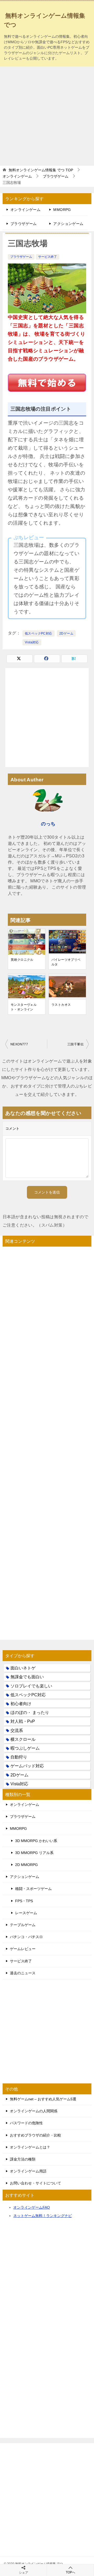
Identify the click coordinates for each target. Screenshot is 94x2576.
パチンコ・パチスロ (26, 1937)
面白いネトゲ (23, 1668)
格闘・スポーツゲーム (33, 1889)
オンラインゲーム (25, 210)
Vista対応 (32, 642)
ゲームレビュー (23, 1949)
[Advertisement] (47, 116)
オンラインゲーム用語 (28, 2171)
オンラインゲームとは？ (30, 2147)
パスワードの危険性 (26, 2123)
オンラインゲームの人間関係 (34, 2111)
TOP (41, 170)
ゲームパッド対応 (27, 1766)
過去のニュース (23, 1973)
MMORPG (62, 210)
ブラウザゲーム (24, 224)
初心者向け (21, 1704)
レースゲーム (26, 1913)
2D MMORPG (27, 1865)
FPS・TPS (24, 1901)
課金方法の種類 (23, 2159)
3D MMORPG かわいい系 (36, 1841)
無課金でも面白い (27, 1677)
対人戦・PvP (23, 1721)
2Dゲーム (66, 633)
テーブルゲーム (23, 1925)
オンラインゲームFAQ (32, 2207)
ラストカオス (61, 1005)
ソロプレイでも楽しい (31, 1686)
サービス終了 (48, 257)
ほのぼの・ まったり (30, 1713)
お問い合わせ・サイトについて (36, 2183)
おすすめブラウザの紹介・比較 (36, 2135)
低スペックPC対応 (39, 633)
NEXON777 (19, 1044)
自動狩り (19, 1757)
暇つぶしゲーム (25, 1748)
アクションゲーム (68, 224)
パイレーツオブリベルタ (66, 962)
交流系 (17, 1730)
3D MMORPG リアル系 (34, 1853)
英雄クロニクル (22, 960)
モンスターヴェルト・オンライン (24, 1007)
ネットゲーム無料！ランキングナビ (43, 2216)
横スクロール (23, 1739)
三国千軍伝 (75, 1044)
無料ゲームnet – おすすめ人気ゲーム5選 (43, 2099)
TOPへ (70, 2572)
